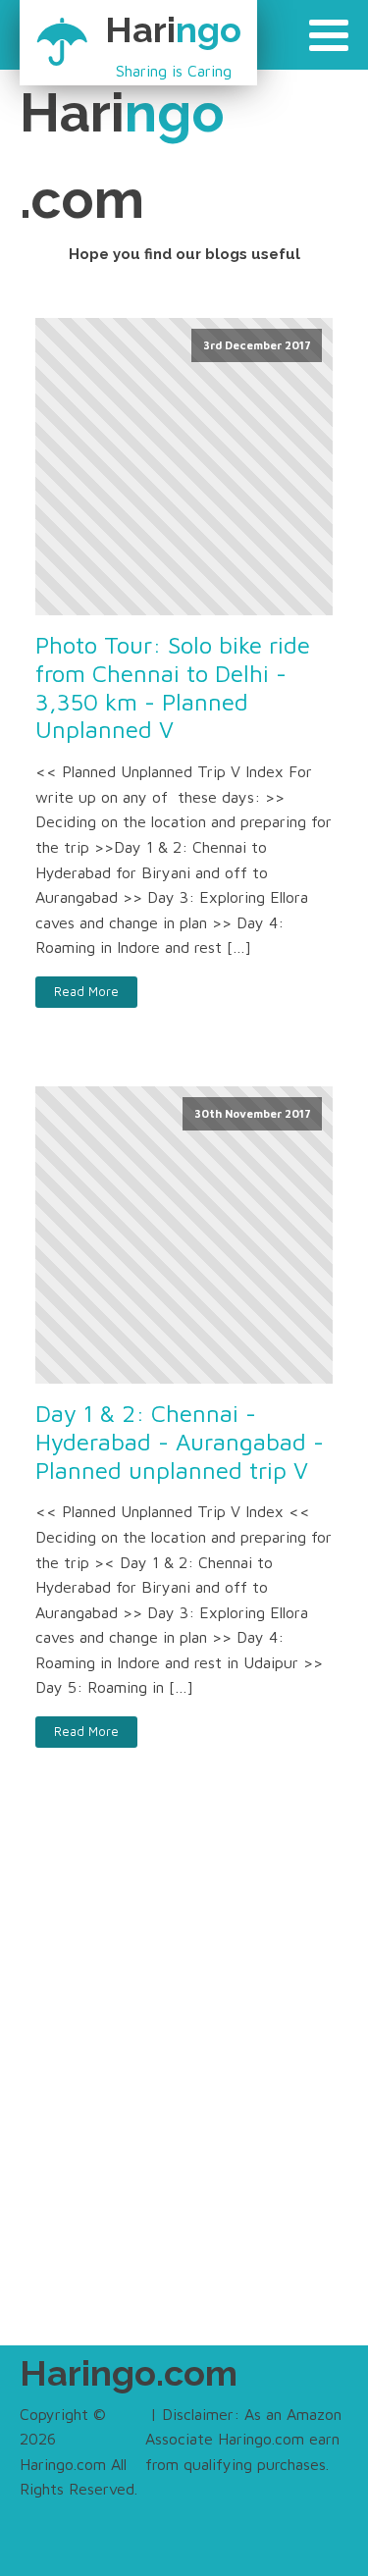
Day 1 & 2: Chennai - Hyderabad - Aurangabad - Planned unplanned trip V (180, 1442)
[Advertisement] (184, 2088)
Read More (86, 992)
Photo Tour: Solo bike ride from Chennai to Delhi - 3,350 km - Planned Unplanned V (173, 687)
